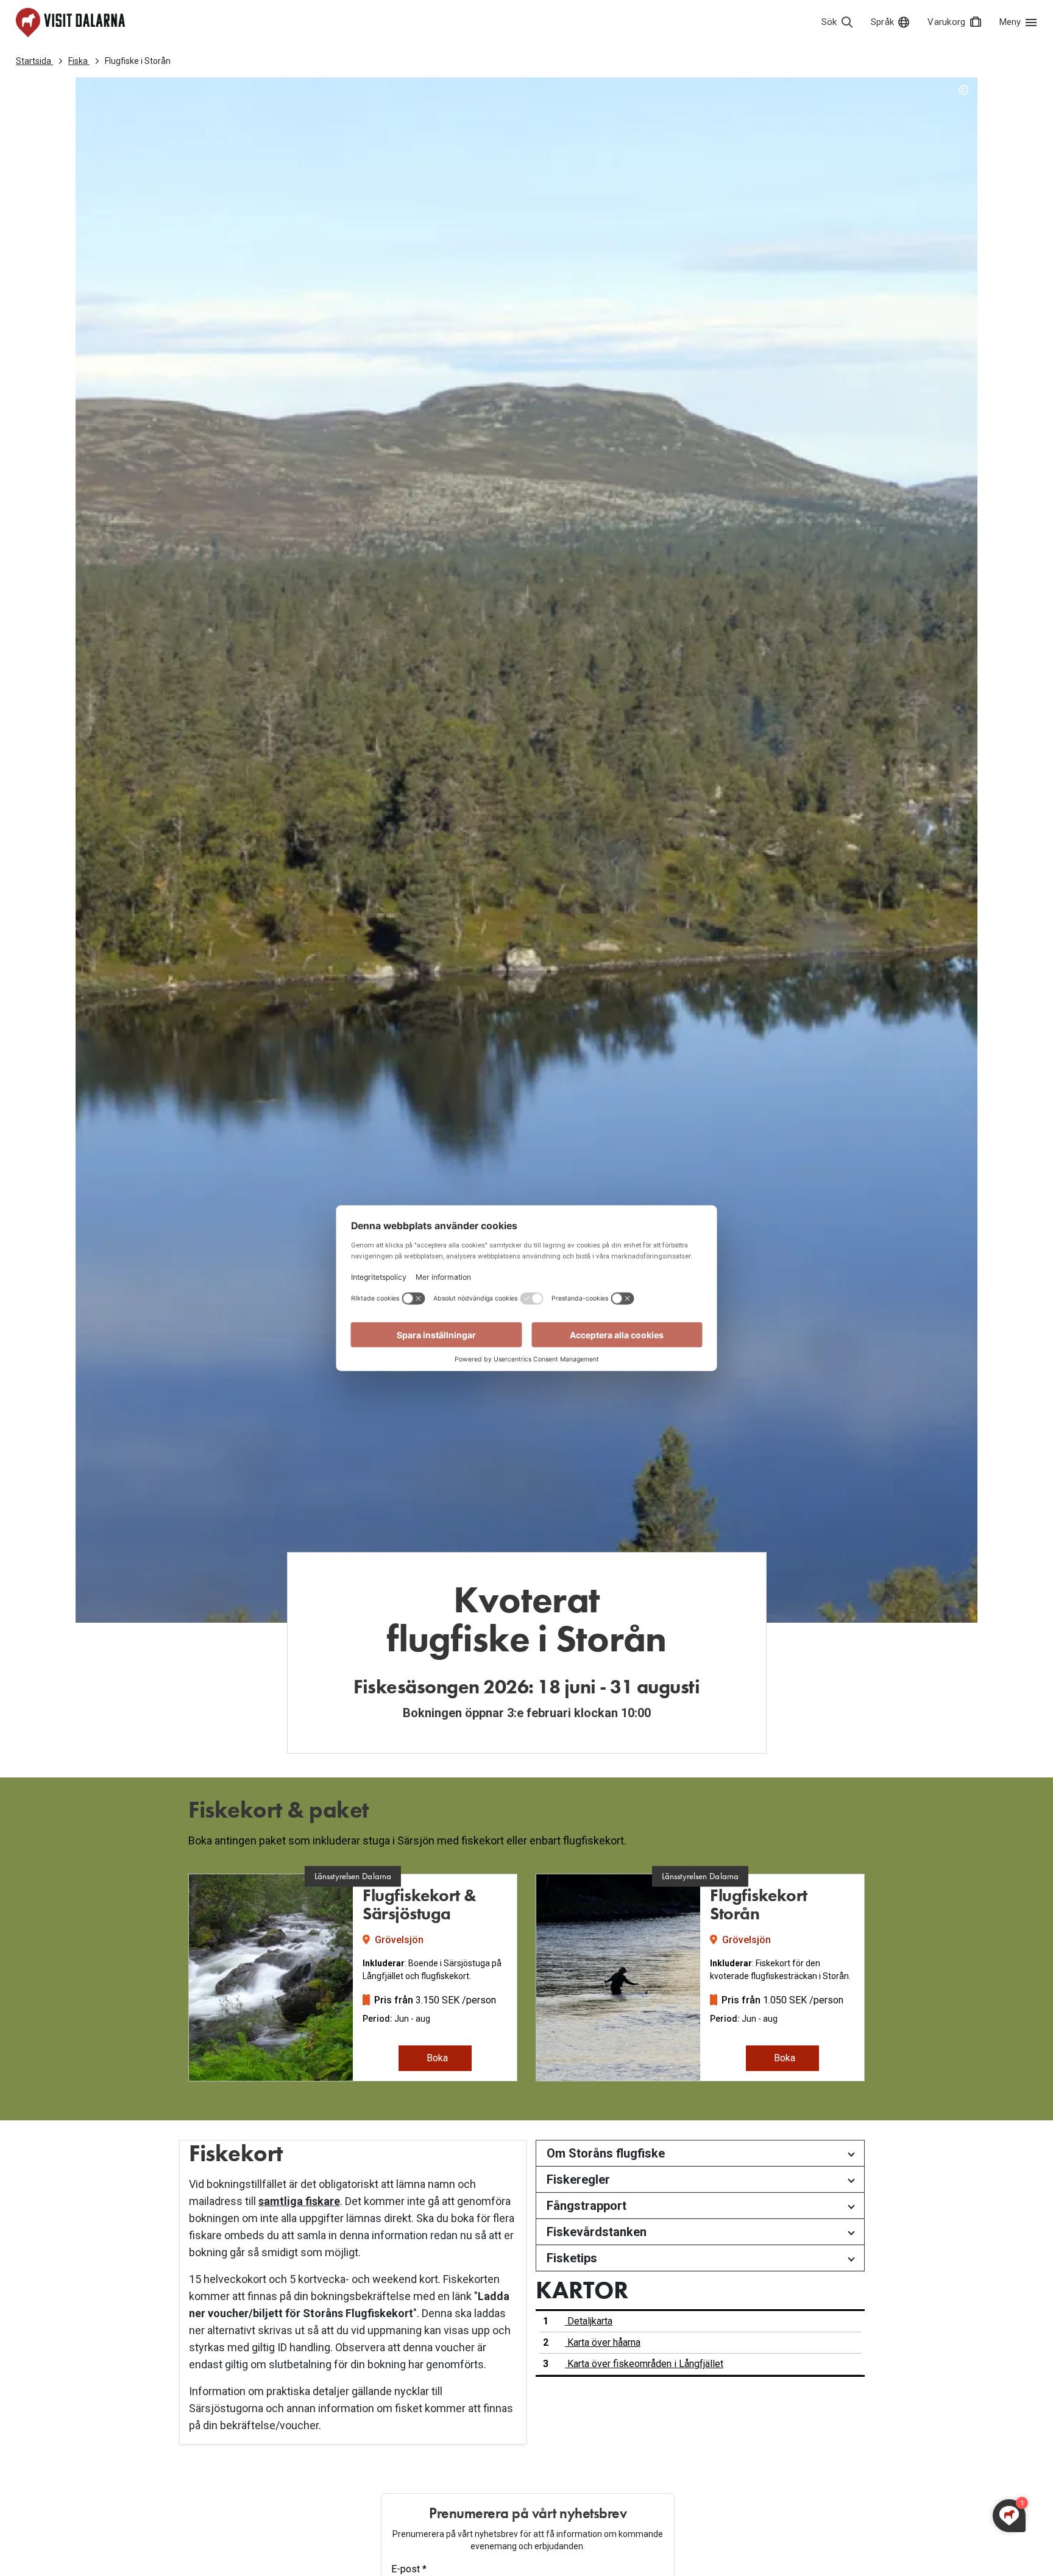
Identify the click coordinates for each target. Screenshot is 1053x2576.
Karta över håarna (603, 2342)
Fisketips (572, 2258)
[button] (177, 1983)
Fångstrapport (587, 2206)
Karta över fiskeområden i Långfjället (644, 2364)
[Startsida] (70, 23)
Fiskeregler (578, 2179)
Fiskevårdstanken (597, 2232)
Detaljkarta (589, 2321)
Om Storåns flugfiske (606, 2153)
